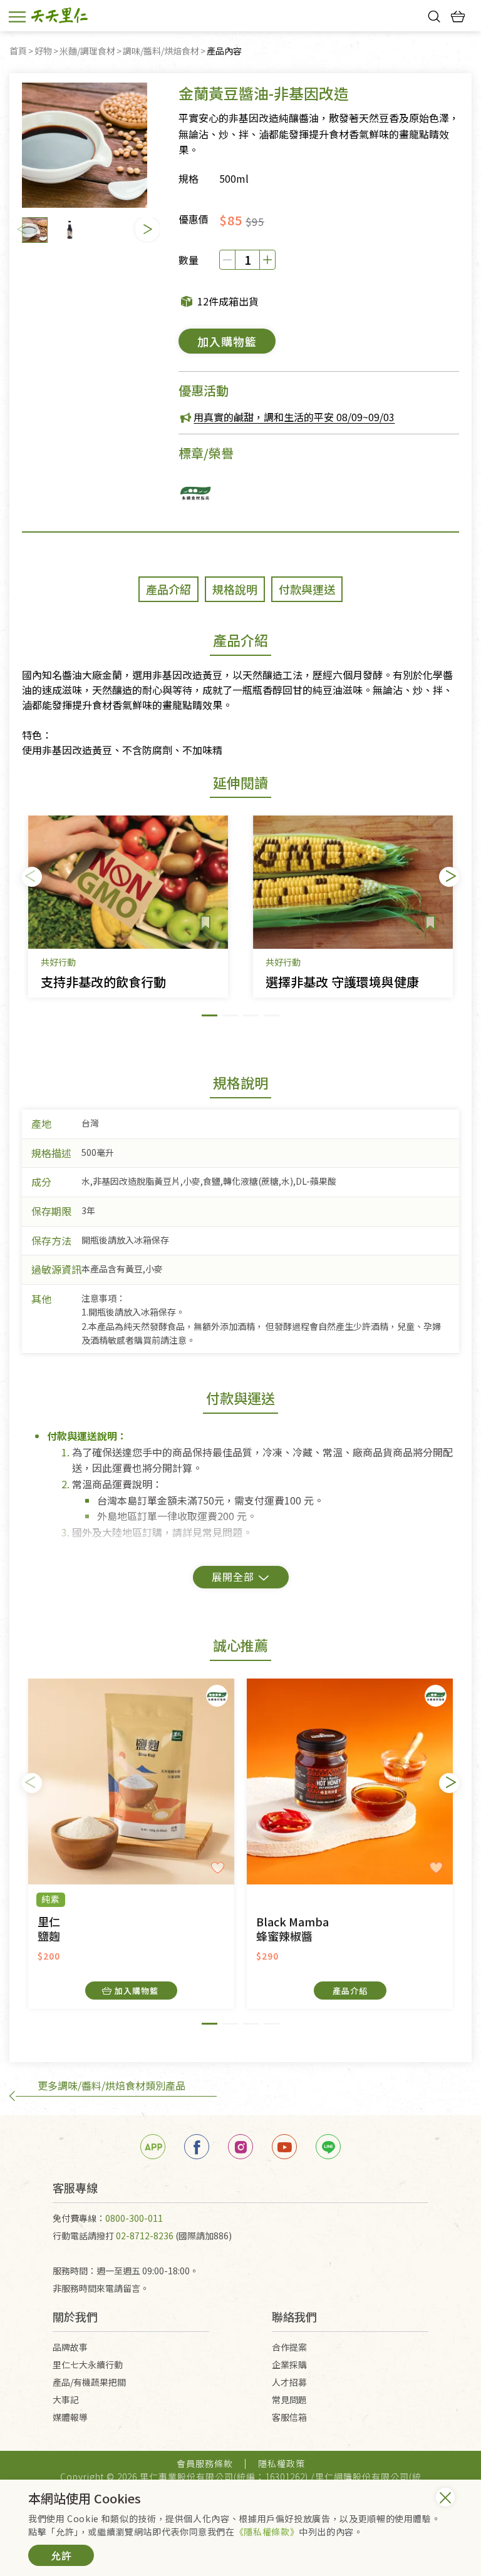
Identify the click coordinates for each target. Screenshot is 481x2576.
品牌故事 (70, 2347)
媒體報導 (70, 2417)
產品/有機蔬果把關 (89, 2382)
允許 (61, 2555)
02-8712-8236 (145, 2236)
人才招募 (289, 2382)
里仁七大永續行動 (88, 2364)
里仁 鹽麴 (49, 1929)
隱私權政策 (282, 2463)
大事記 (66, 2400)
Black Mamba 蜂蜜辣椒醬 (292, 1929)
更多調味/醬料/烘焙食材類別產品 (111, 2085)
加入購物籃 (227, 341)
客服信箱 (289, 2417)
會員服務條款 (205, 2463)
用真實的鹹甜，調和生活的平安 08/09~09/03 (294, 417)
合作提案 (289, 2347)
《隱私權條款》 (267, 2532)
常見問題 (289, 2400)
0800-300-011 (134, 2218)
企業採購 (289, 2364)
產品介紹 (350, 1991)
